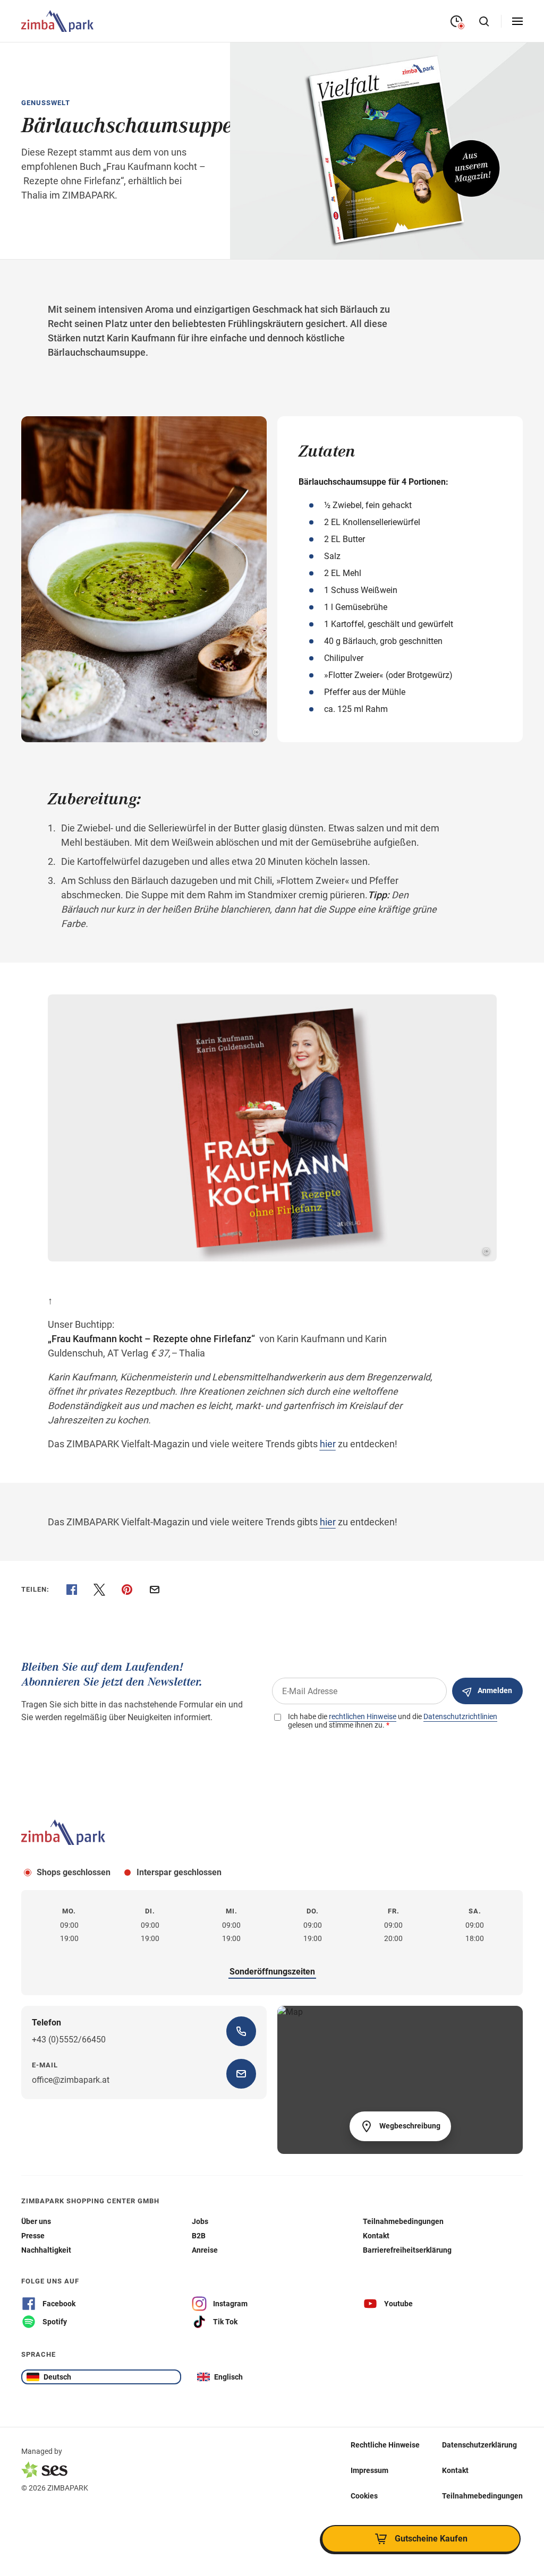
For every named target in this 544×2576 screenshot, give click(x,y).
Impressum (369, 2470)
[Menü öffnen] (517, 21)
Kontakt (455, 2470)
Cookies (364, 2495)
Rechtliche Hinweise (385, 2444)
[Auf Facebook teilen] (72, 1590)
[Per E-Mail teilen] (155, 1590)
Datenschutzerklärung (479, 2444)
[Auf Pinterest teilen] (127, 1590)
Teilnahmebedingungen (482, 2495)
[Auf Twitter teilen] (99, 1590)
